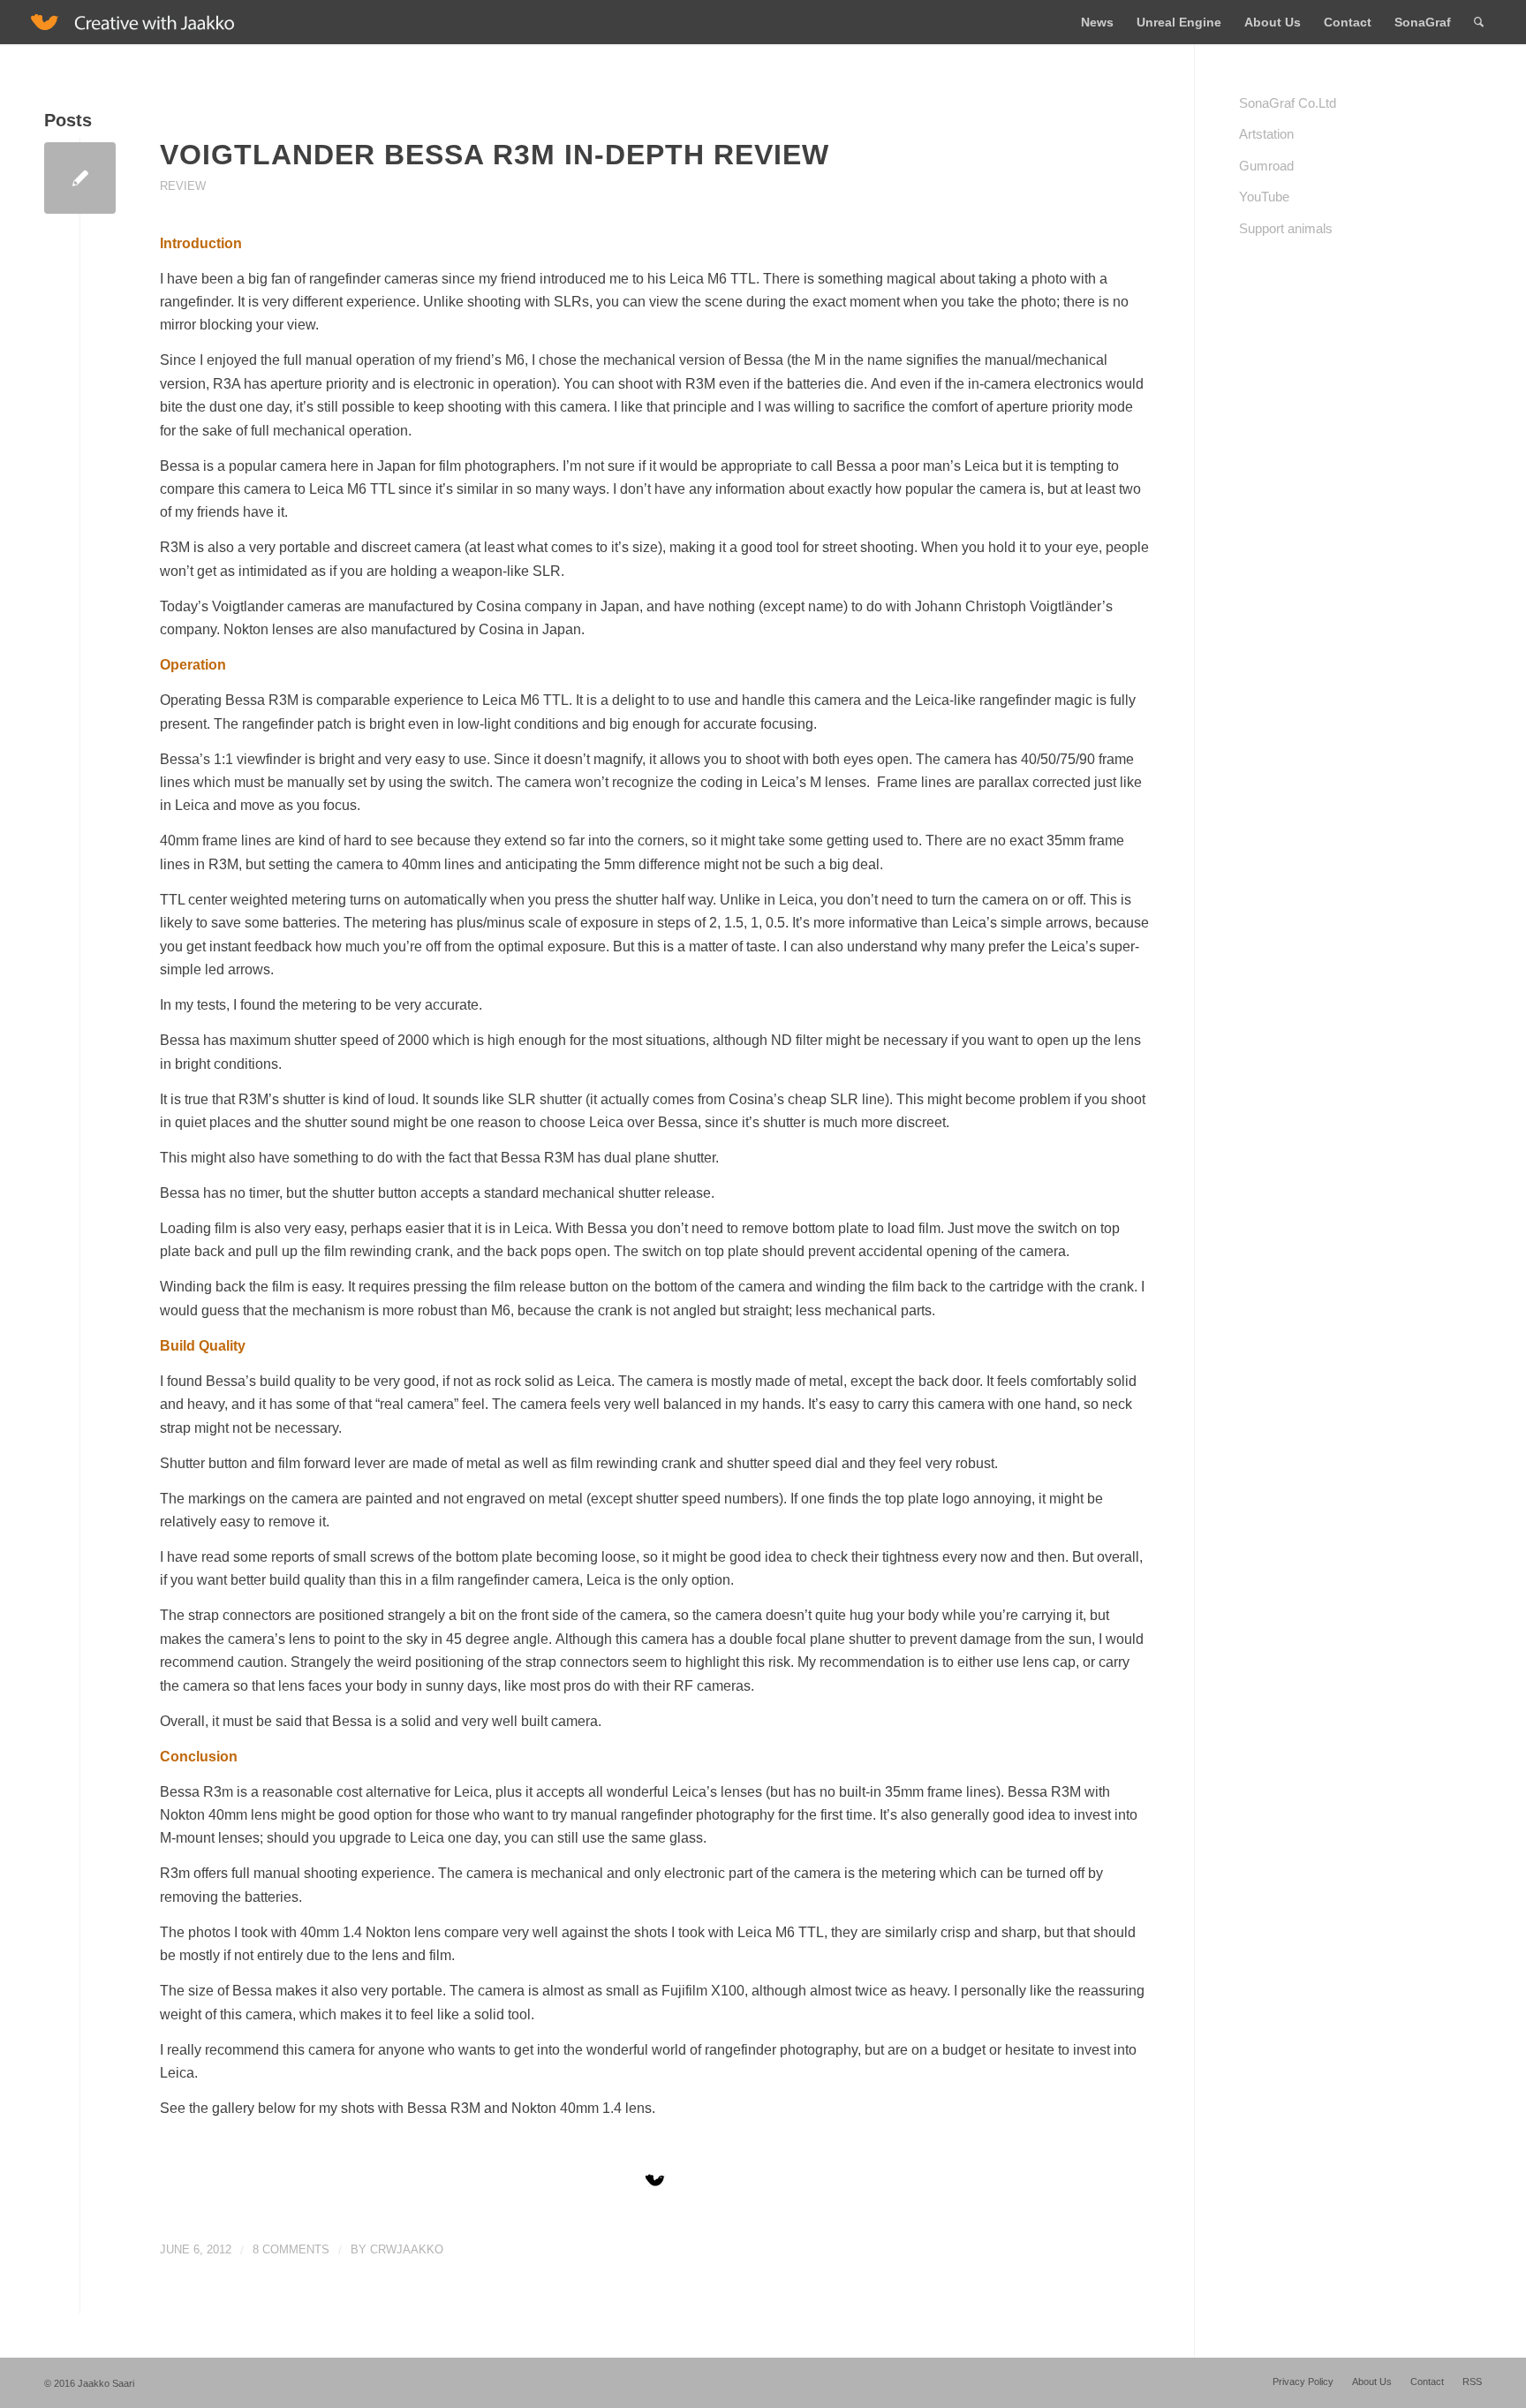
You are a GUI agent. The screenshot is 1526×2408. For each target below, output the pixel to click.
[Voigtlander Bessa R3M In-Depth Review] (80, 178)
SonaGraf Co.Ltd (1288, 103)
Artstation (1266, 134)
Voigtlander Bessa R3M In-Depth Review (495, 155)
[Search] (1479, 22)
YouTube (1264, 197)
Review (183, 186)
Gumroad (1266, 166)
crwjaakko (407, 2249)
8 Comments (291, 2249)
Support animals (1286, 228)
